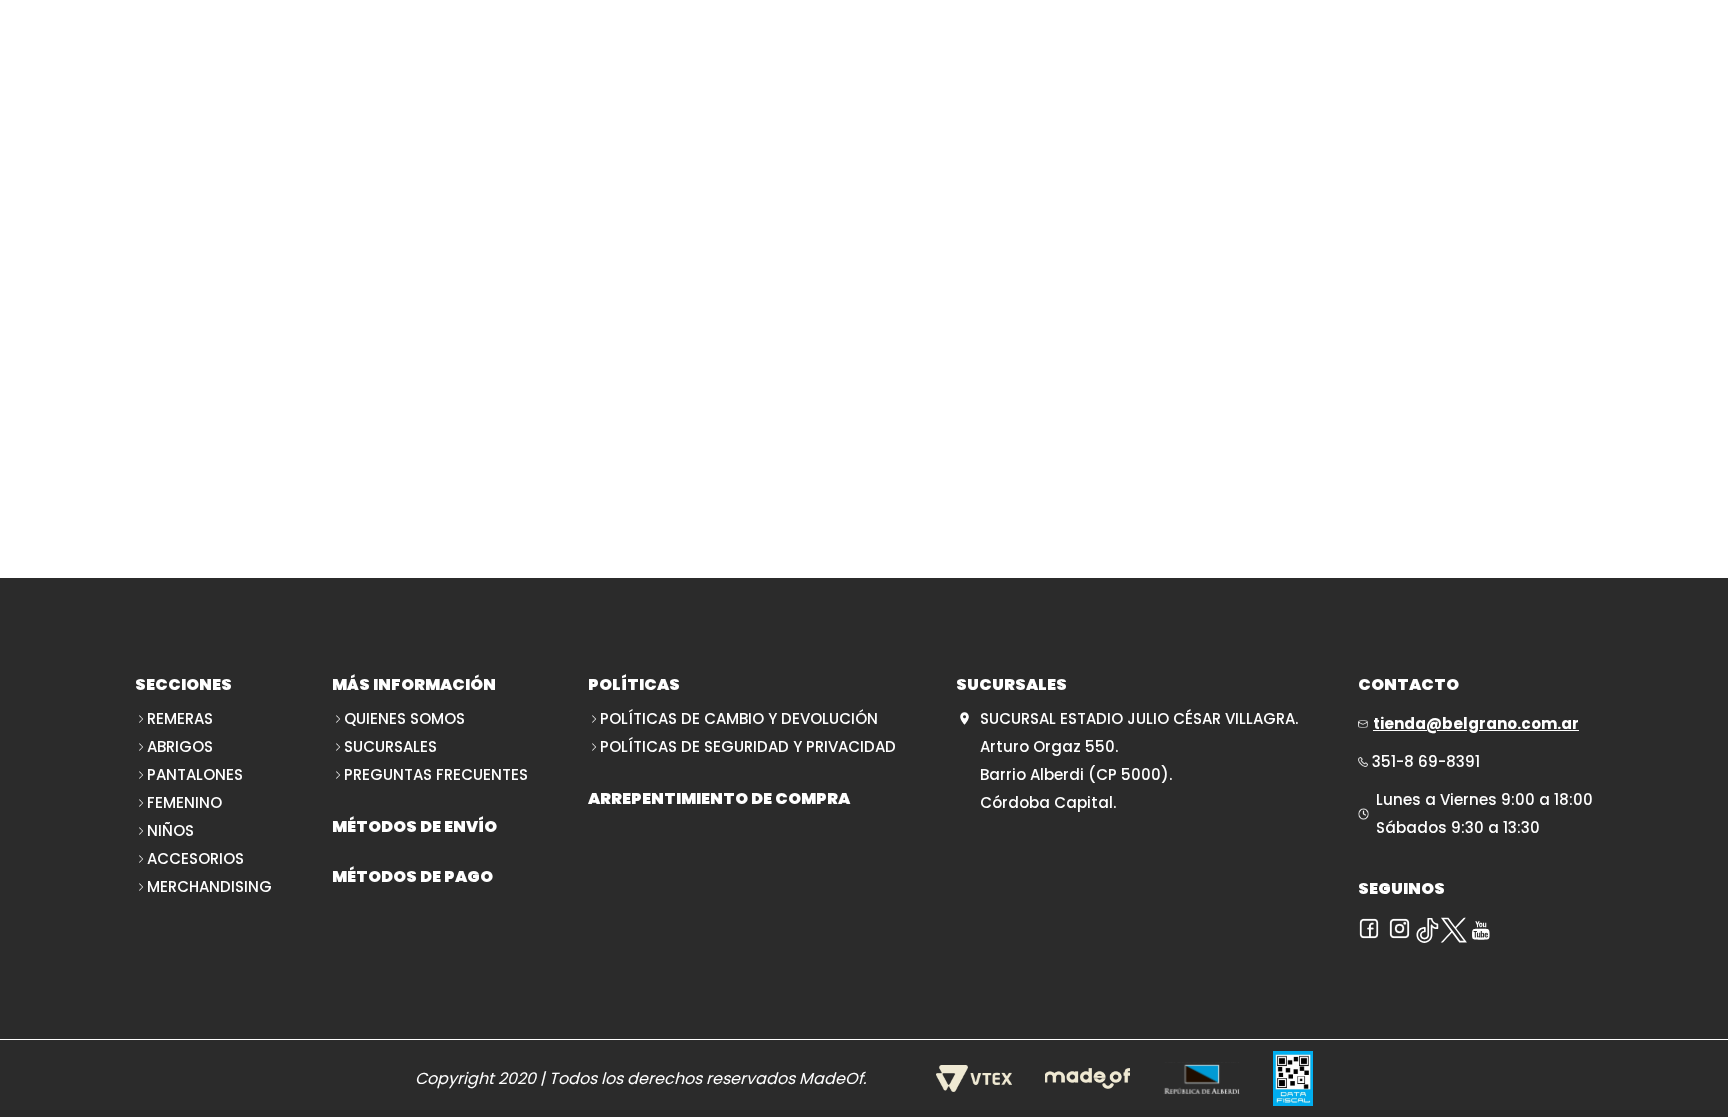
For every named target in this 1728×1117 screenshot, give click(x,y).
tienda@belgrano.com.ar (1476, 723)
